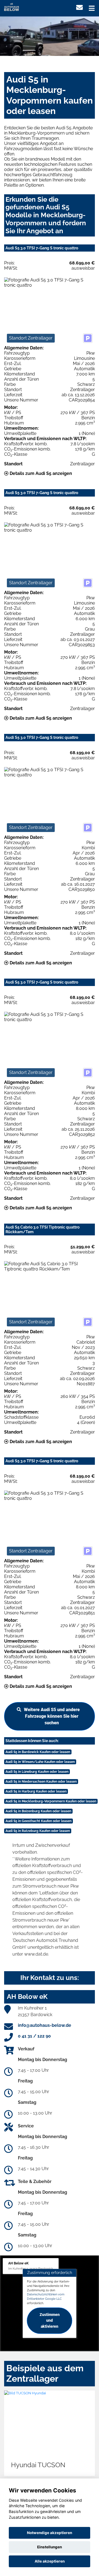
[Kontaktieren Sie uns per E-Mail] (79, 8)
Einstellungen (50, 2547)
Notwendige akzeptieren (50, 2533)
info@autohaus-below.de (45, 2025)
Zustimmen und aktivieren (50, 2321)
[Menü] (92, 8)
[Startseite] (12, 6)
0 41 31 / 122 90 (34, 2036)
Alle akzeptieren (50, 2561)
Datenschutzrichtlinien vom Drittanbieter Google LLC (46, 2296)
